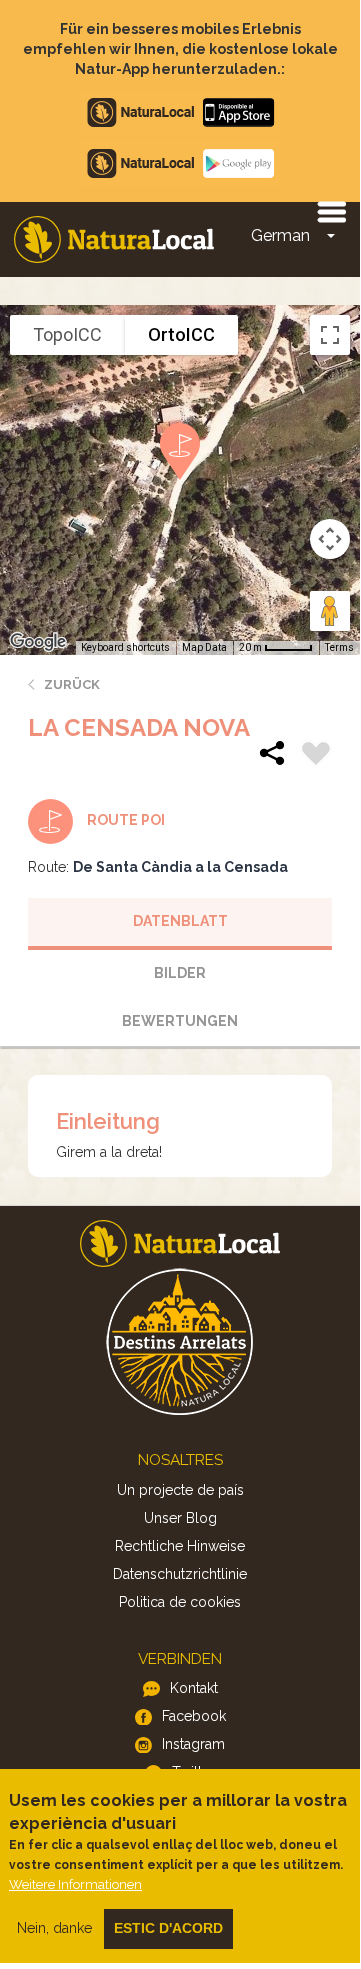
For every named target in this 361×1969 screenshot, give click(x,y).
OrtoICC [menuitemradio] (181, 334)
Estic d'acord (168, 1928)
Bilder (180, 973)
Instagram (193, 1744)
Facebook (194, 1716)
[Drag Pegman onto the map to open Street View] (330, 611)
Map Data (204, 647)
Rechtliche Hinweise (180, 1546)
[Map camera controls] (330, 539)
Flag (316, 756)
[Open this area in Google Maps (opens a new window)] (38, 642)
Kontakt (194, 1688)
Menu (331, 211)
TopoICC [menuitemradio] (67, 334)
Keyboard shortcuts (125, 647)
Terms (339, 647)
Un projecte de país (180, 1490)
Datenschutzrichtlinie (180, 1574)
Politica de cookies (180, 1602)
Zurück (72, 684)
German (280, 235)
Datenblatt (180, 921)
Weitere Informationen (75, 1884)
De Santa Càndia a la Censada (180, 867)
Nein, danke (54, 1928)
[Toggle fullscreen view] (330, 335)
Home (114, 239)
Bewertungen (180, 1021)
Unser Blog (180, 1518)
